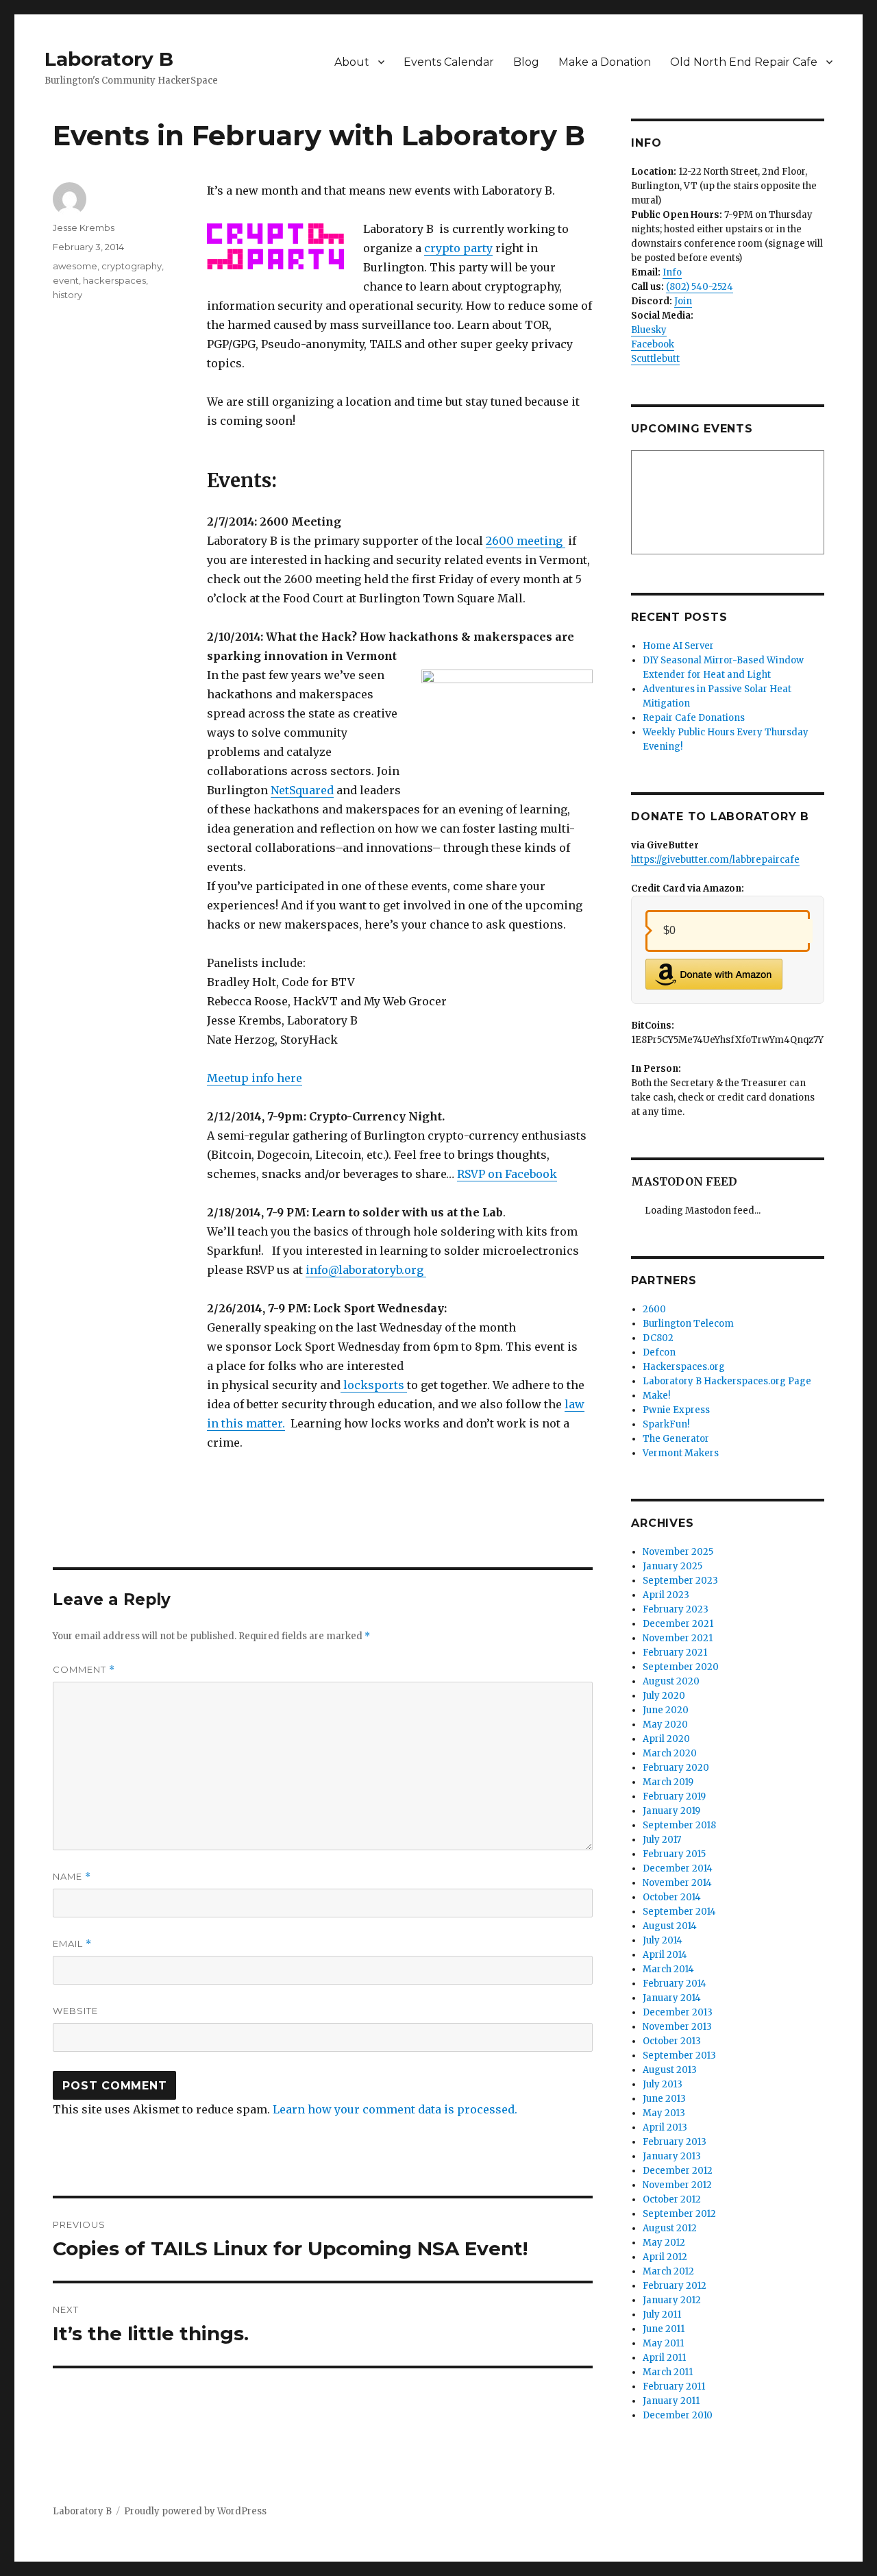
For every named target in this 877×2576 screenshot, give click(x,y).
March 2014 (668, 1969)
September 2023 (680, 1581)
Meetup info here (255, 1078)
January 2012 (672, 2300)
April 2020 (666, 1739)
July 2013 (663, 2084)
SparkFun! (666, 1424)
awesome (75, 266)
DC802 (658, 1338)
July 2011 (662, 2315)
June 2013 (664, 2099)
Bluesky (649, 330)
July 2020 (664, 1696)
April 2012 (665, 2257)
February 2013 (675, 2142)
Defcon (659, 1352)
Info (672, 272)
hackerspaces (114, 280)
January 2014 (672, 1998)
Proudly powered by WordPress (195, 2511)
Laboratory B (109, 59)
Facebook (653, 344)
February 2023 (676, 1609)
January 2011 (671, 2401)
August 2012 (670, 2228)
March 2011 (668, 2372)
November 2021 (678, 1638)
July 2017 (662, 1840)
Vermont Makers (681, 1453)
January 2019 (671, 1811)
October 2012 (672, 2199)
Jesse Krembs (84, 228)
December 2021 (678, 1624)
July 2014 (663, 1940)
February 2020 (676, 1768)
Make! (656, 1396)
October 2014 (672, 1897)
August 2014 (670, 1926)
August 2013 (670, 2070)
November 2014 (677, 1883)
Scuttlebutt (655, 359)
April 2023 (666, 1595)
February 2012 (675, 2286)
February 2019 (674, 1796)
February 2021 (675, 1653)
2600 (654, 1309)
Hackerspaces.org (684, 1367)
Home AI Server (678, 646)
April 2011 (664, 2358)
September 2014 (679, 1912)
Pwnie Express (676, 1410)
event (66, 280)
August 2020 (671, 1681)
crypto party (458, 248)
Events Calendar (449, 62)
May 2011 (663, 2343)
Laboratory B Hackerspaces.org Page (727, 1381)
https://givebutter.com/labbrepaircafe (715, 860)
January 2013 (672, 2156)
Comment (84, 1670)
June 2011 (664, 2329)
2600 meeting (526, 541)
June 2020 (666, 1710)
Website (75, 2011)
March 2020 (670, 1753)
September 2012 (679, 2214)
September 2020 (681, 1667)
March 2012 (668, 2271)
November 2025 (678, 1552)
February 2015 (674, 1854)
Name (72, 1877)
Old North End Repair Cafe (744, 62)
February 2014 (675, 1984)
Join (683, 301)
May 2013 (664, 2113)
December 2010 (678, 2415)
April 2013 (665, 2127)
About (352, 62)
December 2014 (678, 1868)
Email (72, 1944)
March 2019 (668, 1782)
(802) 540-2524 (700, 287)
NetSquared (302, 790)
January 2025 (672, 1566)
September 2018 (679, 1825)
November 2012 (677, 2185)
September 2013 (679, 2056)
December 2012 (678, 2171)
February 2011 (674, 2387)
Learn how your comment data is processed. (395, 2109)
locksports (374, 1385)
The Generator (676, 1439)
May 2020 (665, 1725)
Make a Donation (605, 62)
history (67, 295)
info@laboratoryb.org (365, 1270)
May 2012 (664, 2243)
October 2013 (672, 2041)
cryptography (132, 266)
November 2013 (677, 2027)
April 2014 (665, 1955)
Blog (526, 62)
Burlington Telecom (688, 1324)
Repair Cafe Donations (694, 718)
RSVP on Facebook (507, 1174)
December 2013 (678, 2012)
